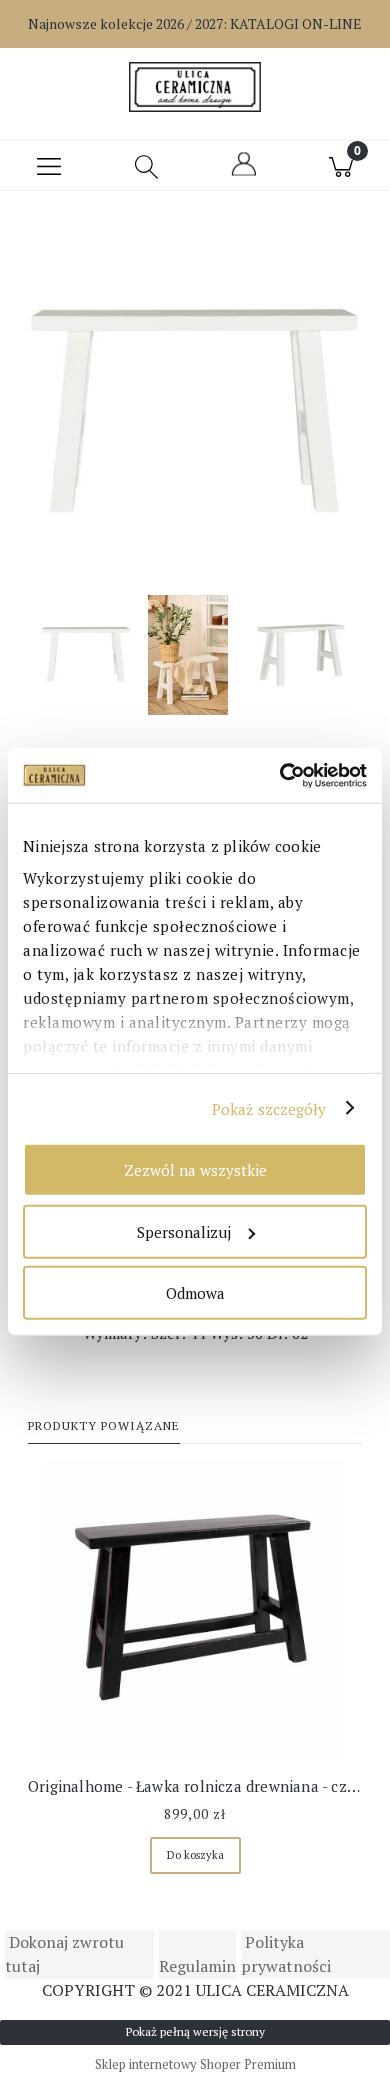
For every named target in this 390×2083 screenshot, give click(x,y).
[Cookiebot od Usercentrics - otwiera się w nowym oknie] (280, 775)
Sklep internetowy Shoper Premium (195, 2064)
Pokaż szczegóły (269, 1108)
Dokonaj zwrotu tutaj (64, 1954)
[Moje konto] (244, 173)
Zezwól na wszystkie (195, 1170)
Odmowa (195, 1293)
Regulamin (197, 1966)
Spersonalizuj (184, 1231)
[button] (49, 166)
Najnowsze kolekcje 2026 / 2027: (195, 23)
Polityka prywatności (286, 1954)
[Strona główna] (194, 87)
